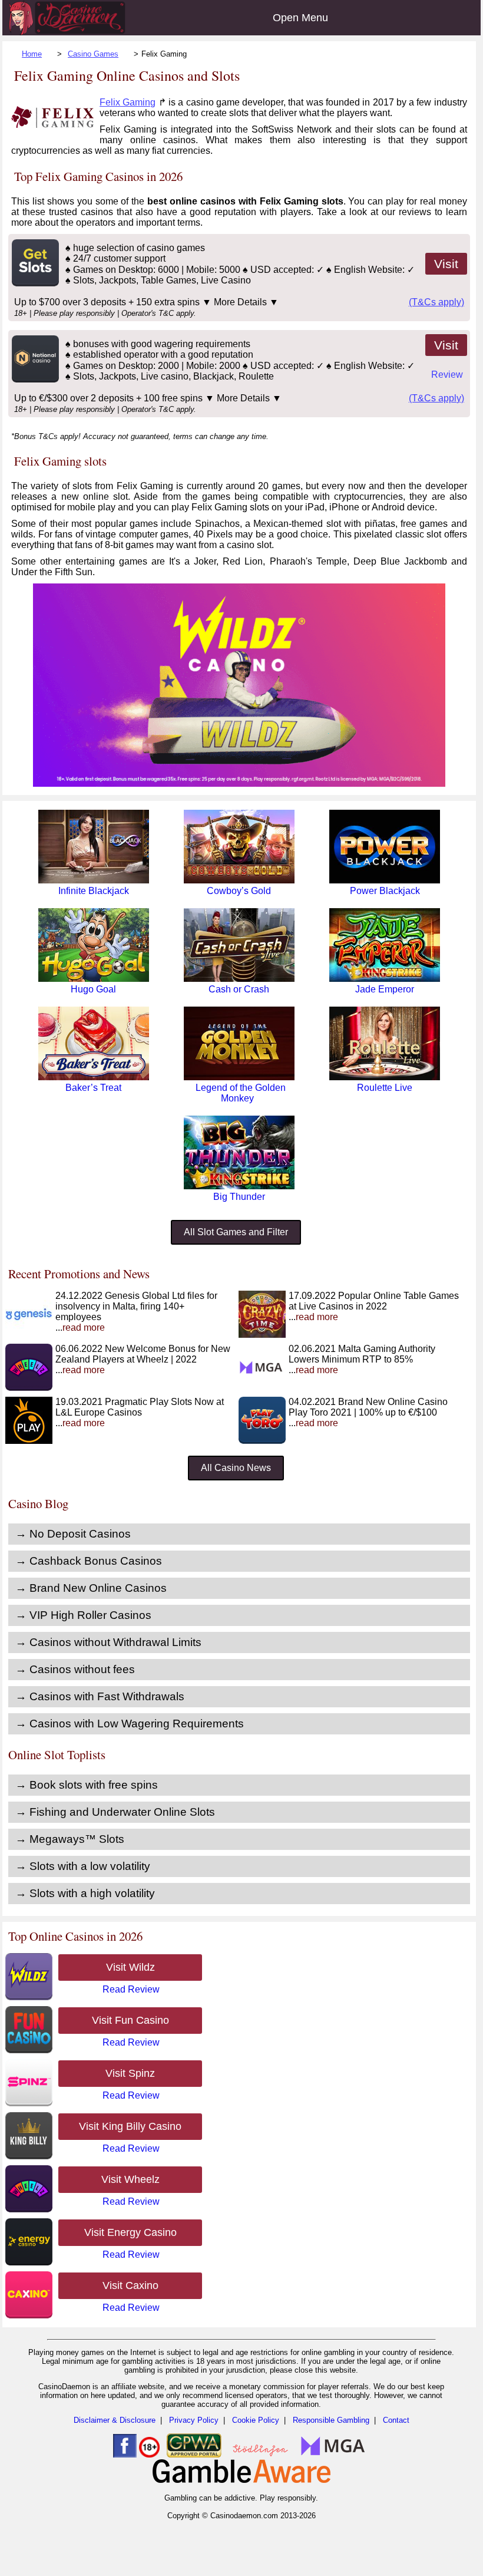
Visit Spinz (130, 2073)
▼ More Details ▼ (240, 302)
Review (447, 375)
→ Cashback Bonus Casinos (89, 1561)
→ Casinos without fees (75, 1669)
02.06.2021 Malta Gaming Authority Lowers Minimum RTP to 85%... (362, 1359)
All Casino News (236, 1468)
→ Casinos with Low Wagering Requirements (130, 1724)
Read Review (131, 1989)
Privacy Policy (194, 2420)
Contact (396, 2420)
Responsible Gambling (331, 2420)
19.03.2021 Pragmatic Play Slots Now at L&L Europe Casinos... (140, 1412)
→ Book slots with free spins (87, 1785)
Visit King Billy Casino (130, 2126)
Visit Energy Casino (130, 2232)
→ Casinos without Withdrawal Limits (108, 1642)
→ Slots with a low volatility (83, 1866)
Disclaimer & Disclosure (115, 2420)
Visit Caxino (130, 2285)
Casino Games (93, 54)
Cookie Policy (256, 2420)
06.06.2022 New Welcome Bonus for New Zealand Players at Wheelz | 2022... (143, 1359)
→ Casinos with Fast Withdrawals (100, 1696)
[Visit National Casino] (34, 379)
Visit (446, 264)
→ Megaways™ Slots (70, 1839)
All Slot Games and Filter (236, 1232)
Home (32, 54)
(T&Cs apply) (436, 302)
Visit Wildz (130, 1967)
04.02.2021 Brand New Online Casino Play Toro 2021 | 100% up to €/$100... (368, 1412)
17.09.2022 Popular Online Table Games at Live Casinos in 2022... (374, 1306)
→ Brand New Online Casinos (91, 1588)
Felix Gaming (128, 102)
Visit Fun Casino (130, 2020)
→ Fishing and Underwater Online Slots (115, 1812)
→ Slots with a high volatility (85, 1893)
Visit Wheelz (130, 2179)
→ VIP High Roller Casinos (83, 1615)
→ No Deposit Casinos (73, 1534)
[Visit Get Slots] (34, 283)
